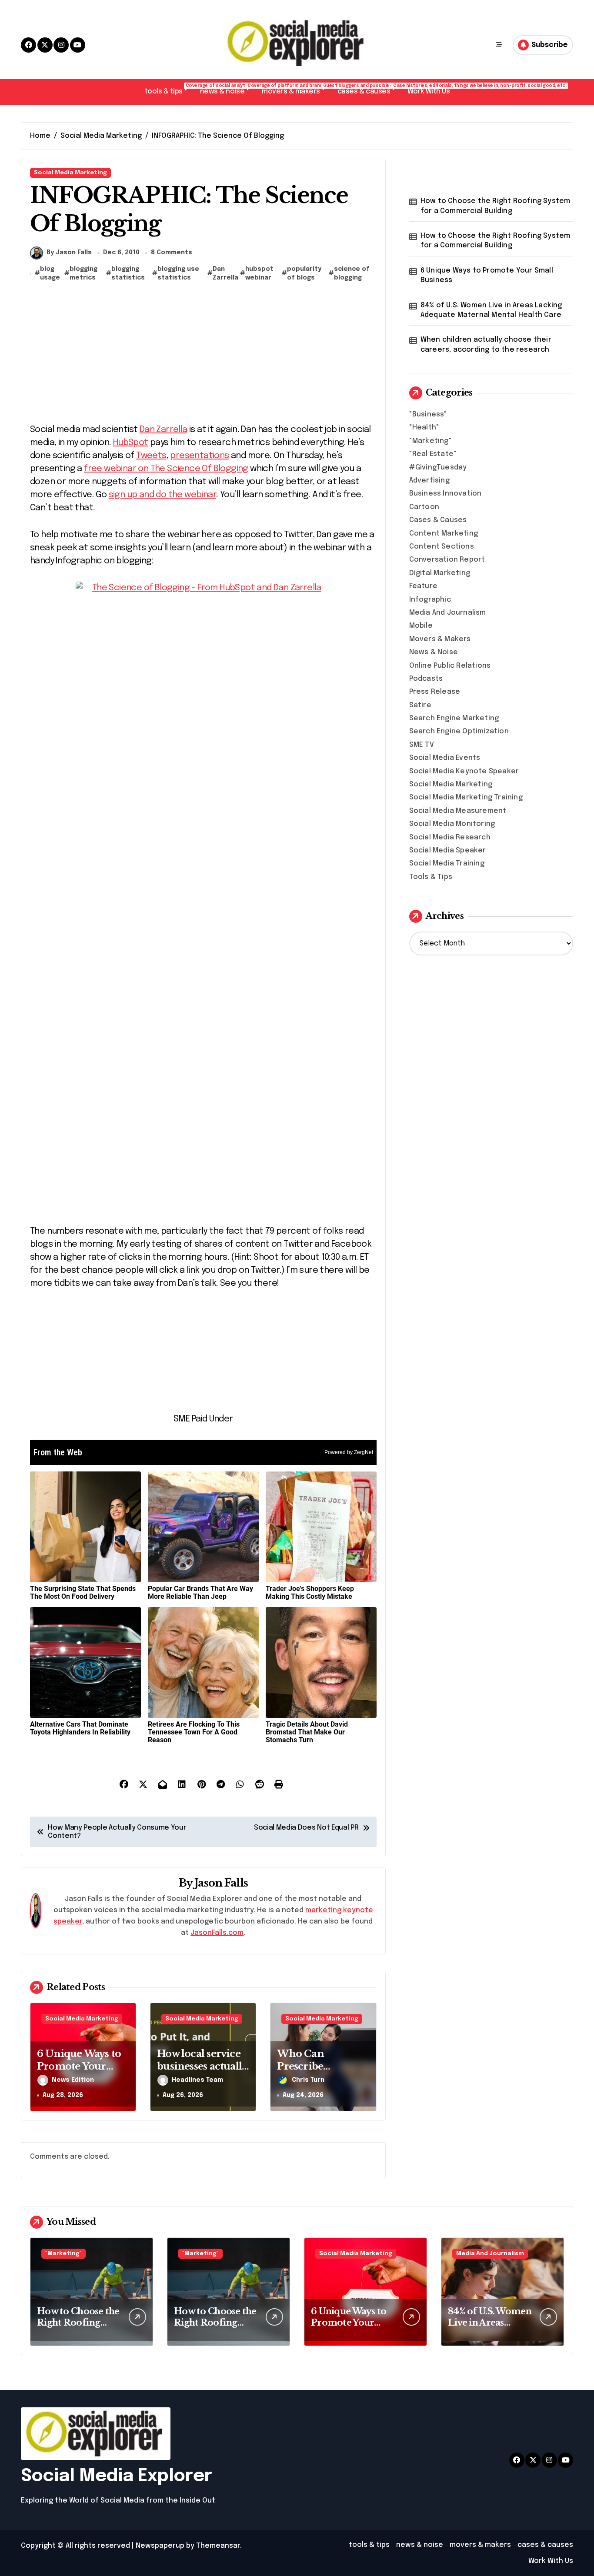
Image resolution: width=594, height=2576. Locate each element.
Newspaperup (160, 2546)
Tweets (151, 456)
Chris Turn (308, 2080)
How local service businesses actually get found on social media (202, 2072)
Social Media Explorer (117, 2476)
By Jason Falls (69, 253)
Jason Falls (221, 1883)
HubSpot (131, 443)
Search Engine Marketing (454, 718)
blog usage (50, 273)
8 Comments (172, 253)
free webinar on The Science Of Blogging (166, 469)
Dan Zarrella (225, 273)
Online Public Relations (450, 666)
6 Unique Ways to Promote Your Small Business (79, 2066)
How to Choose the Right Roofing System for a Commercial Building (496, 206)
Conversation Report (447, 560)
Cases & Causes (438, 520)
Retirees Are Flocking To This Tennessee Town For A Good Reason (194, 1732)
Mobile (421, 626)
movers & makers (295, 89)
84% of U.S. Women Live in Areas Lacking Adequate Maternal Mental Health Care (491, 310)
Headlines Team (197, 2080)
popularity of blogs (304, 273)
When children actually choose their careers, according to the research (486, 344)
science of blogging (352, 273)
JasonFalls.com (217, 1933)
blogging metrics (83, 273)
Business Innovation (445, 494)
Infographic (430, 600)
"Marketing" (430, 441)
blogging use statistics (178, 273)
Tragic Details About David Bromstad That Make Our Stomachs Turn (307, 1732)
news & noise (227, 89)
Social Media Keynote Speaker (464, 771)
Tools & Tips (431, 877)
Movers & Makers (440, 639)
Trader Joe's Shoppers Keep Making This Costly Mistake (310, 1593)
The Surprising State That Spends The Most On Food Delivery (83, 1593)
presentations (199, 456)
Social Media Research (450, 837)
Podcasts (426, 679)
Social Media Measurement (458, 811)
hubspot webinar (259, 273)
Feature (423, 586)
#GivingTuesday (438, 468)
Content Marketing (444, 534)
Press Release (435, 692)
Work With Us (429, 92)
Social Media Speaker (448, 850)
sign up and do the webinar (162, 495)
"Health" (424, 428)
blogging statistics (128, 273)
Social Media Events (445, 758)
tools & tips (168, 89)
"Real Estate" (433, 454)
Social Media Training (447, 864)
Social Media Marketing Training (466, 797)
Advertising (429, 481)
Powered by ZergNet (349, 1452)
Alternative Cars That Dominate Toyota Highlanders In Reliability (80, 1728)
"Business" (428, 414)
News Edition (73, 2080)
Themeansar (218, 2546)
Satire (420, 705)
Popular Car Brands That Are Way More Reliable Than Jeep (200, 1593)
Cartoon (424, 507)
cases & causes (368, 89)
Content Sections (442, 547)
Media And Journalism (448, 613)
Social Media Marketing (70, 173)
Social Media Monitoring (452, 824)
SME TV (422, 745)
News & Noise (434, 652)
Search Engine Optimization (459, 731)
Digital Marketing (440, 573)
